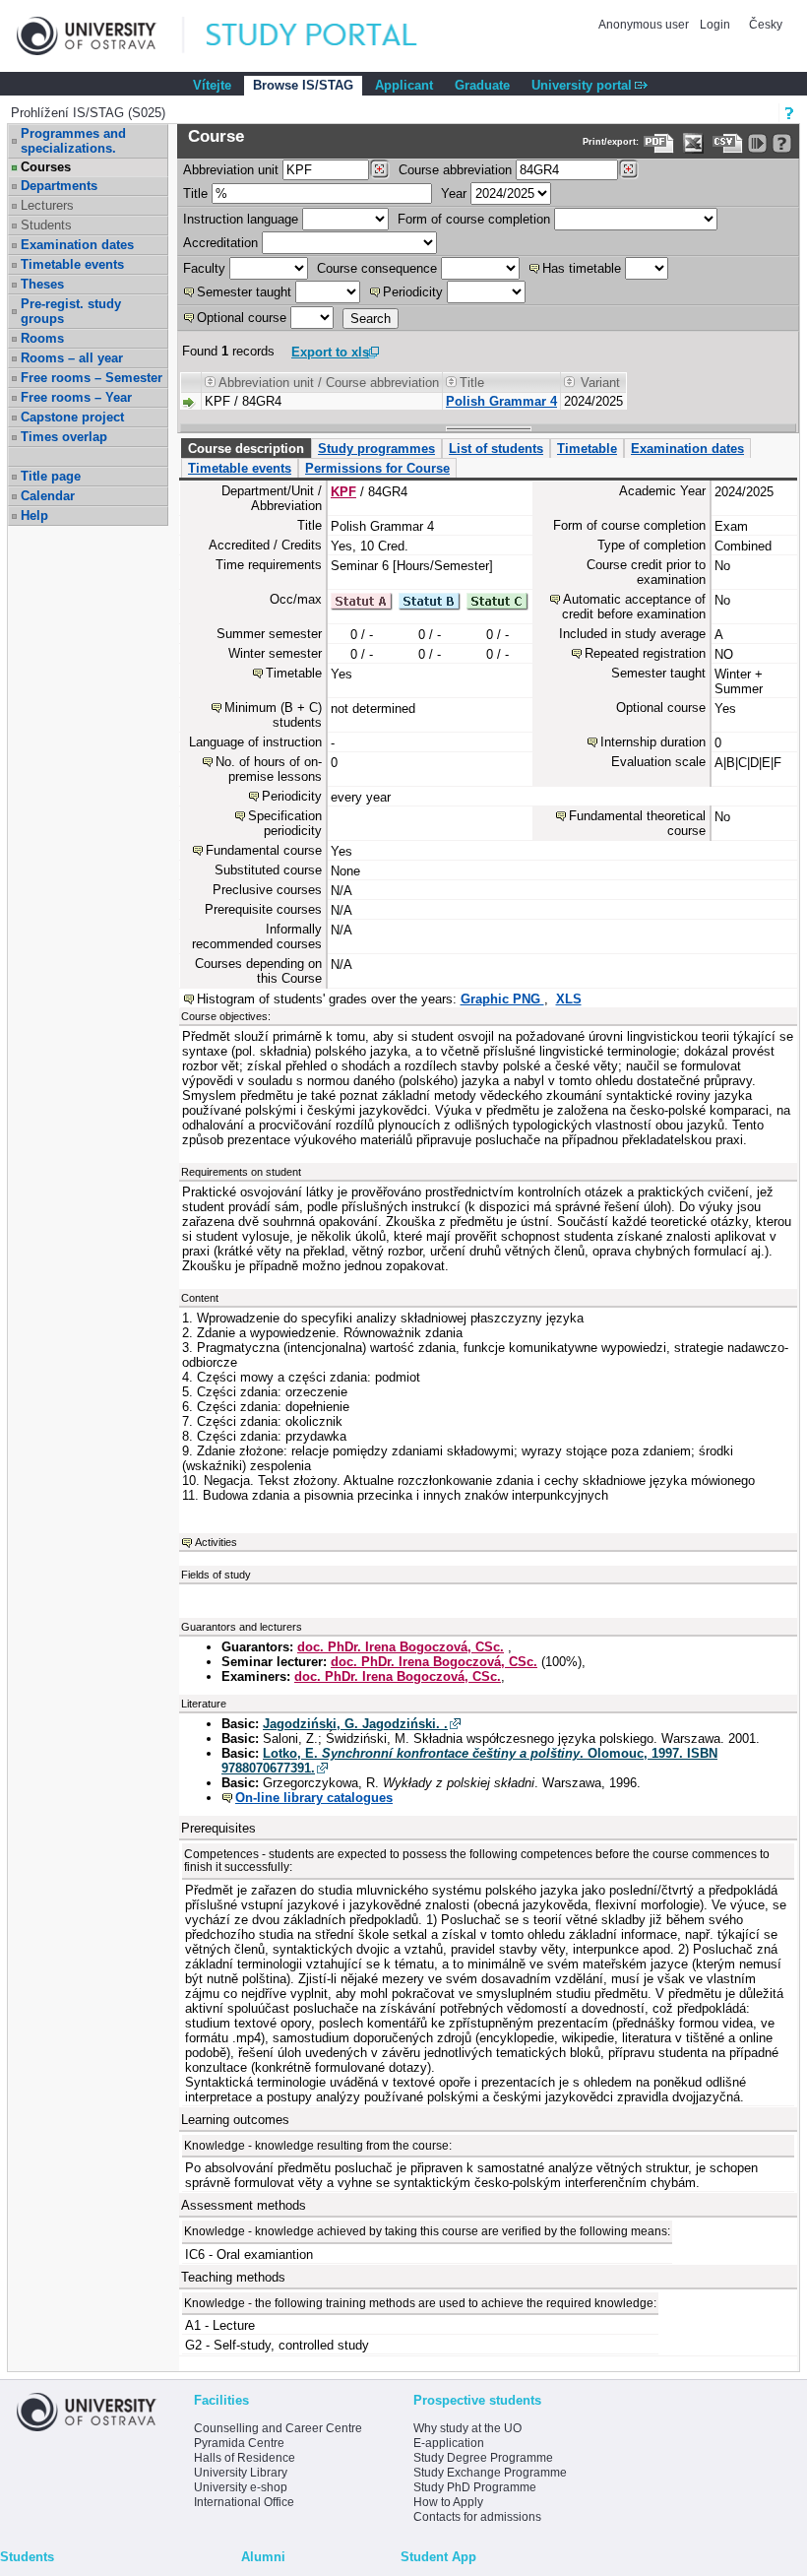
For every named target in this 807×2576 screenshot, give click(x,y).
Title (195, 193)
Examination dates (77, 245)
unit (231, 170)
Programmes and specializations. (73, 141)
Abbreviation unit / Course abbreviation (329, 383)
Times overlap (64, 437)
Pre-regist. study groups (71, 311)
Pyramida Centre (239, 2443)
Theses (42, 284)
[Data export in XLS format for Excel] (693, 143)
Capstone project (72, 417)
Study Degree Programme (483, 2458)
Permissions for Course (377, 468)
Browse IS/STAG (303, 85)
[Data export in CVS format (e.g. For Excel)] (728, 143)
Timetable (587, 449)
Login (715, 25)
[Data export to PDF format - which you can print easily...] (659, 143)
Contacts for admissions (477, 2517)
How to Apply (448, 2502)
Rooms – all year (72, 358)
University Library (241, 2473)
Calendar (48, 496)
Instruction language (241, 219)
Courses (46, 167)
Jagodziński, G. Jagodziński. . (355, 1724)
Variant (600, 383)
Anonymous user (645, 25)
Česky (766, 25)
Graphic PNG (502, 999)
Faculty (204, 268)
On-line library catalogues (314, 1798)
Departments (59, 186)
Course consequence (377, 268)
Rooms (42, 338)
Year (454, 193)
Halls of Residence (245, 2458)
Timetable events (72, 264)
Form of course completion (474, 219)
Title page (51, 476)
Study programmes (376, 449)
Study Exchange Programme (490, 2473)
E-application (449, 2443)
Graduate (482, 85)
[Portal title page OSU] (330, 36)
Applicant (404, 85)
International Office (244, 2502)
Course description (246, 449)
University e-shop (241, 2487)
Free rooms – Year (76, 397)
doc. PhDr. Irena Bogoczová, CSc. (401, 1647)
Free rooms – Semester (92, 378)
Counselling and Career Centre (278, 2428)
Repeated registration (645, 653)
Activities (216, 1542)
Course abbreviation (455, 170)
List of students (496, 449)
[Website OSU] (100, 36)
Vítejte (212, 85)
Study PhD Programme (475, 2487)
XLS (569, 999)
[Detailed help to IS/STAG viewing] (782, 143)
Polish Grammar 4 (501, 401)
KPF (343, 492)
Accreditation (220, 243)
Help (34, 515)
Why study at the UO (467, 2428)
